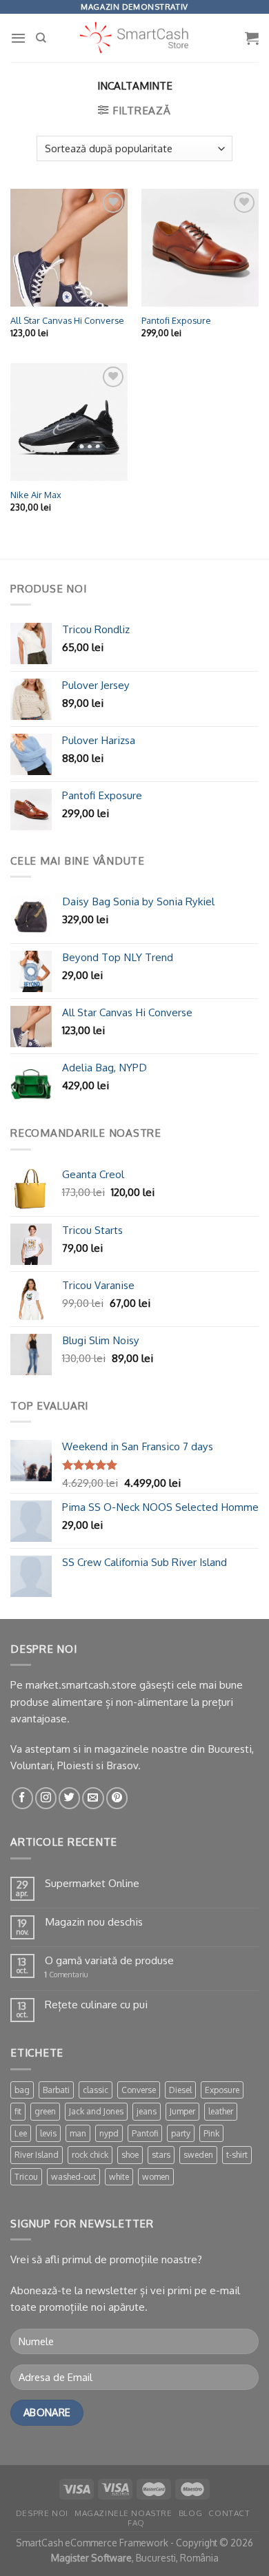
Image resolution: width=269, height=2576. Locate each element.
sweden (198, 2155)
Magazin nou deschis (94, 1921)
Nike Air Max (36, 495)
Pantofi (145, 2133)
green (45, 2111)
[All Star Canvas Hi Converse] (69, 247)
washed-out (73, 2177)
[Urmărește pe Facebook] (22, 1798)
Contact (229, 2513)
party (181, 2133)
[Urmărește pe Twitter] (69, 1798)
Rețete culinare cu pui (96, 2004)
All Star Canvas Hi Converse (67, 320)
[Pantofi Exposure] (200, 247)
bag (22, 2090)
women (156, 2177)
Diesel (180, 2090)
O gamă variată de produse (109, 1960)
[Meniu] (18, 38)
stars (161, 2155)
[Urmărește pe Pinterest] (117, 1798)
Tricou (26, 2177)
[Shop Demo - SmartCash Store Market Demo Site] (135, 38)
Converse (139, 2090)
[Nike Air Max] (69, 422)
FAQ (136, 2523)
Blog (190, 2513)
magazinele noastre (141, 1749)
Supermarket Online (92, 1883)
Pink (211, 2133)
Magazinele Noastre (123, 2513)
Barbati (56, 2090)
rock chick (90, 2155)
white (119, 2177)
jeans (147, 2111)
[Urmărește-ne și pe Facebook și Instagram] (46, 1798)
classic (96, 2090)
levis (48, 2133)
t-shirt (237, 2155)
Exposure (222, 2090)
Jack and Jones (96, 2111)
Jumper (182, 2111)
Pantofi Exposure (176, 320)
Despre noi (42, 2513)
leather (221, 2111)
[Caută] (41, 38)
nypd (109, 2133)
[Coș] (252, 38)
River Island (37, 2155)
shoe (130, 2155)
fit (18, 2111)
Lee (21, 2133)
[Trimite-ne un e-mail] (93, 1798)
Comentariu (66, 1975)
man (78, 2133)
